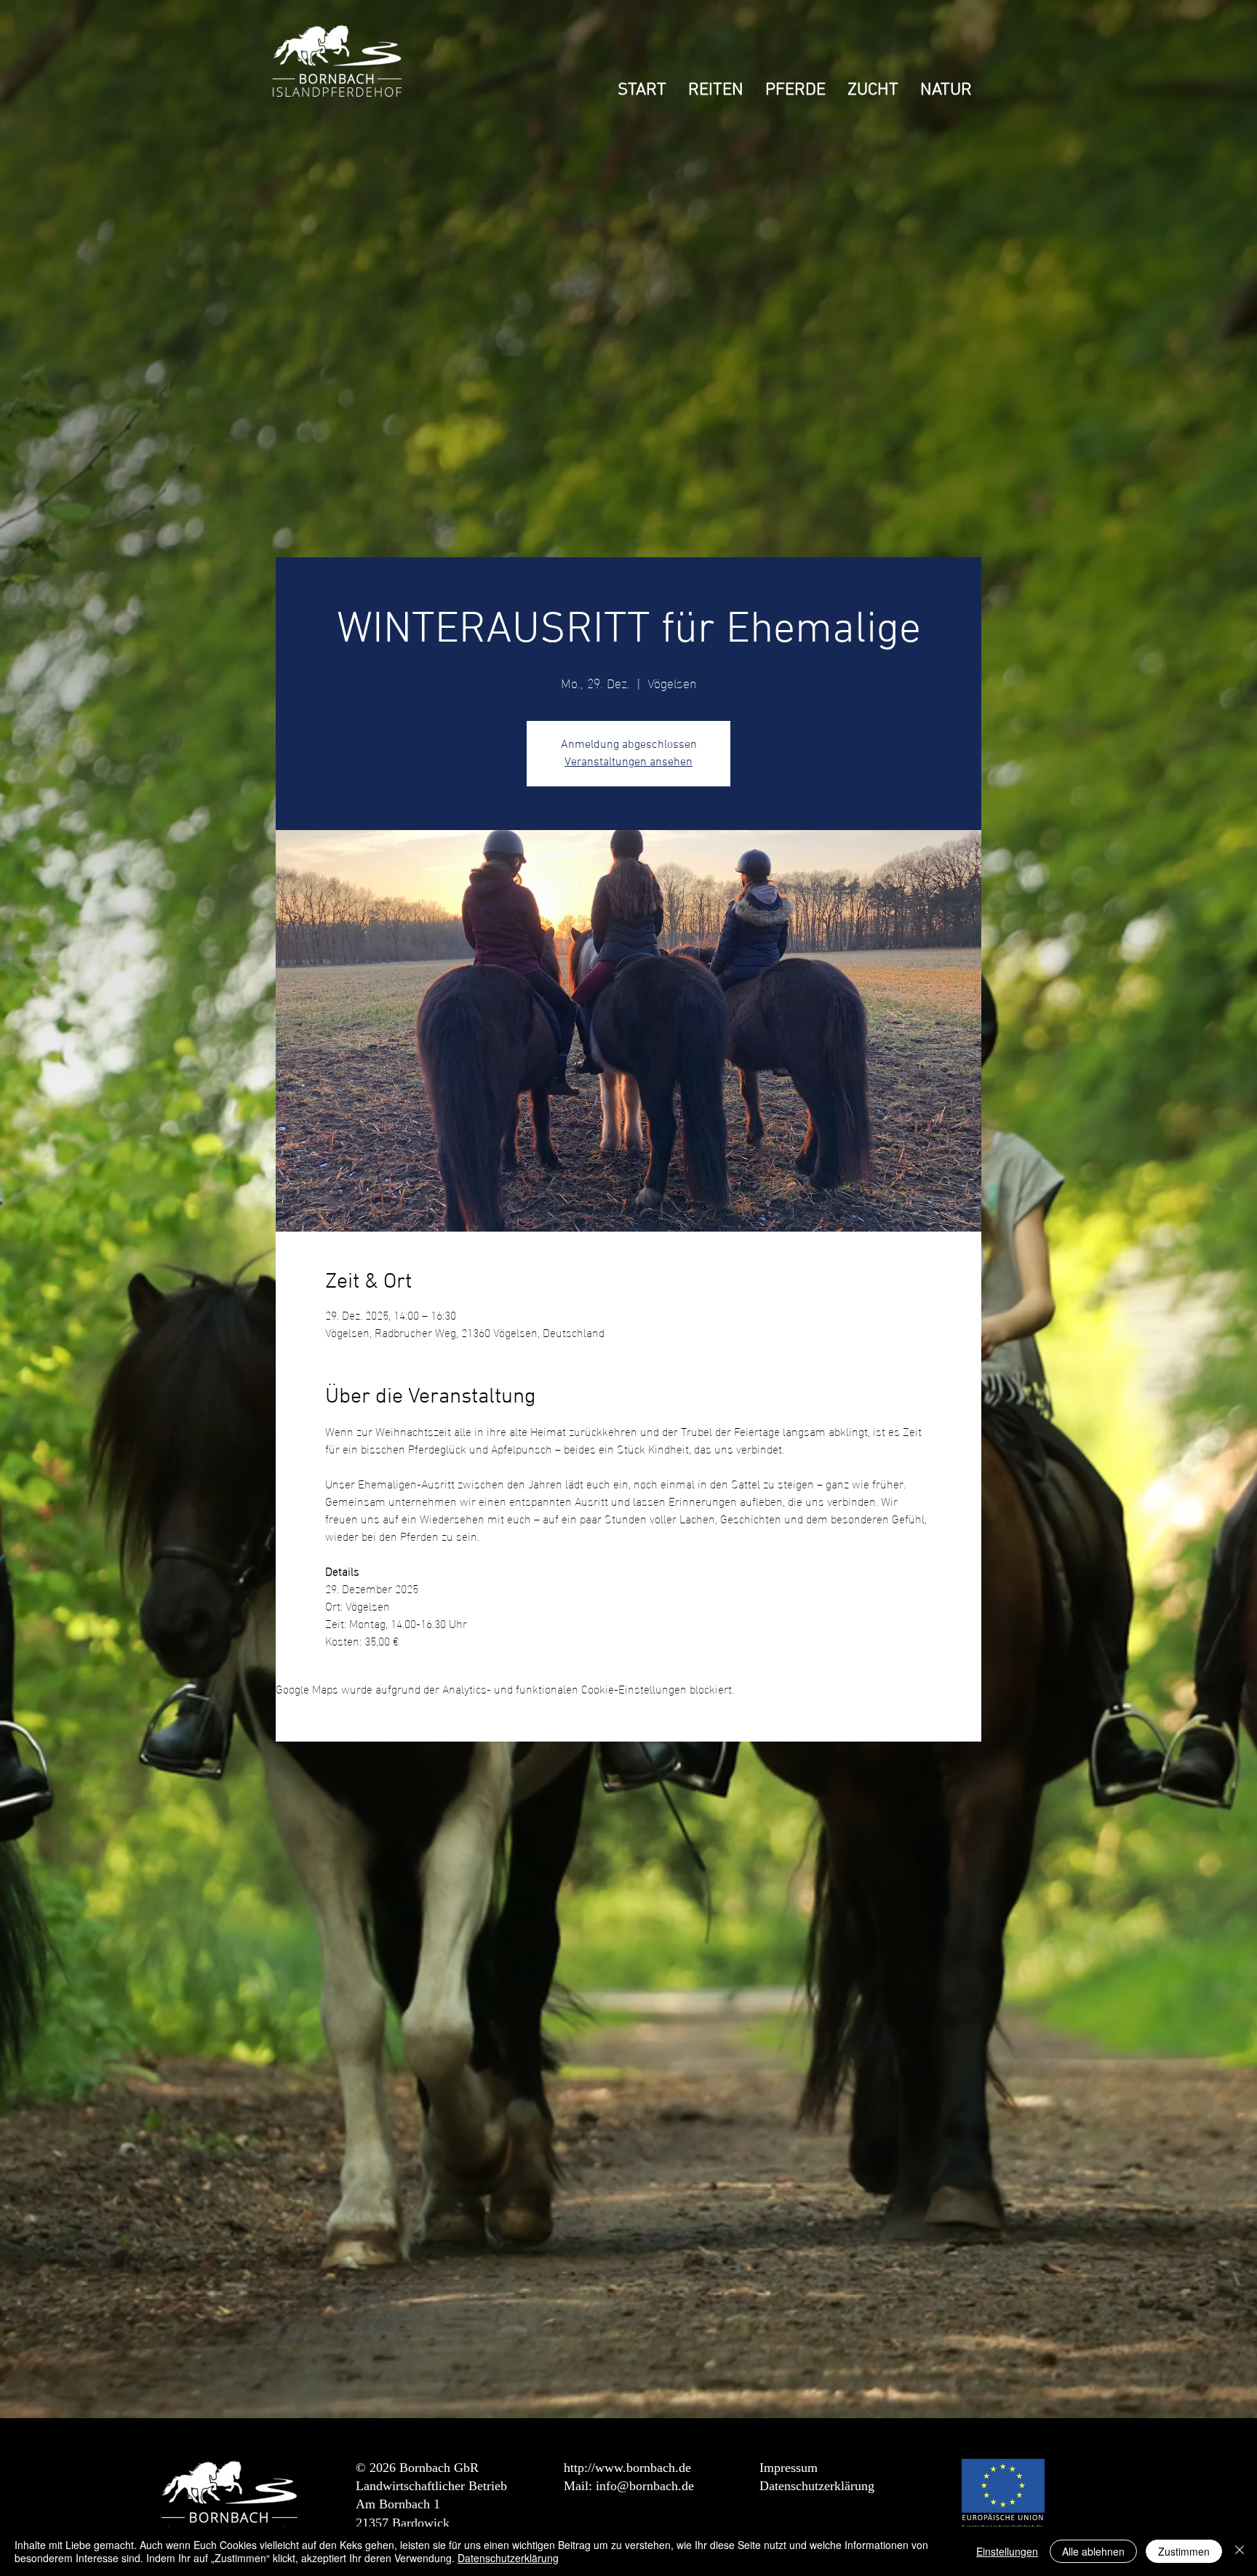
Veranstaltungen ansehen (628, 762)
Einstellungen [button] (1007, 2551)
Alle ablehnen (1093, 2551)
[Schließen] (1240, 2551)
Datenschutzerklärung (817, 2486)
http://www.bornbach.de (627, 2468)
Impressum (789, 2468)
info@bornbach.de (645, 2486)
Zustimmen (1184, 2551)
